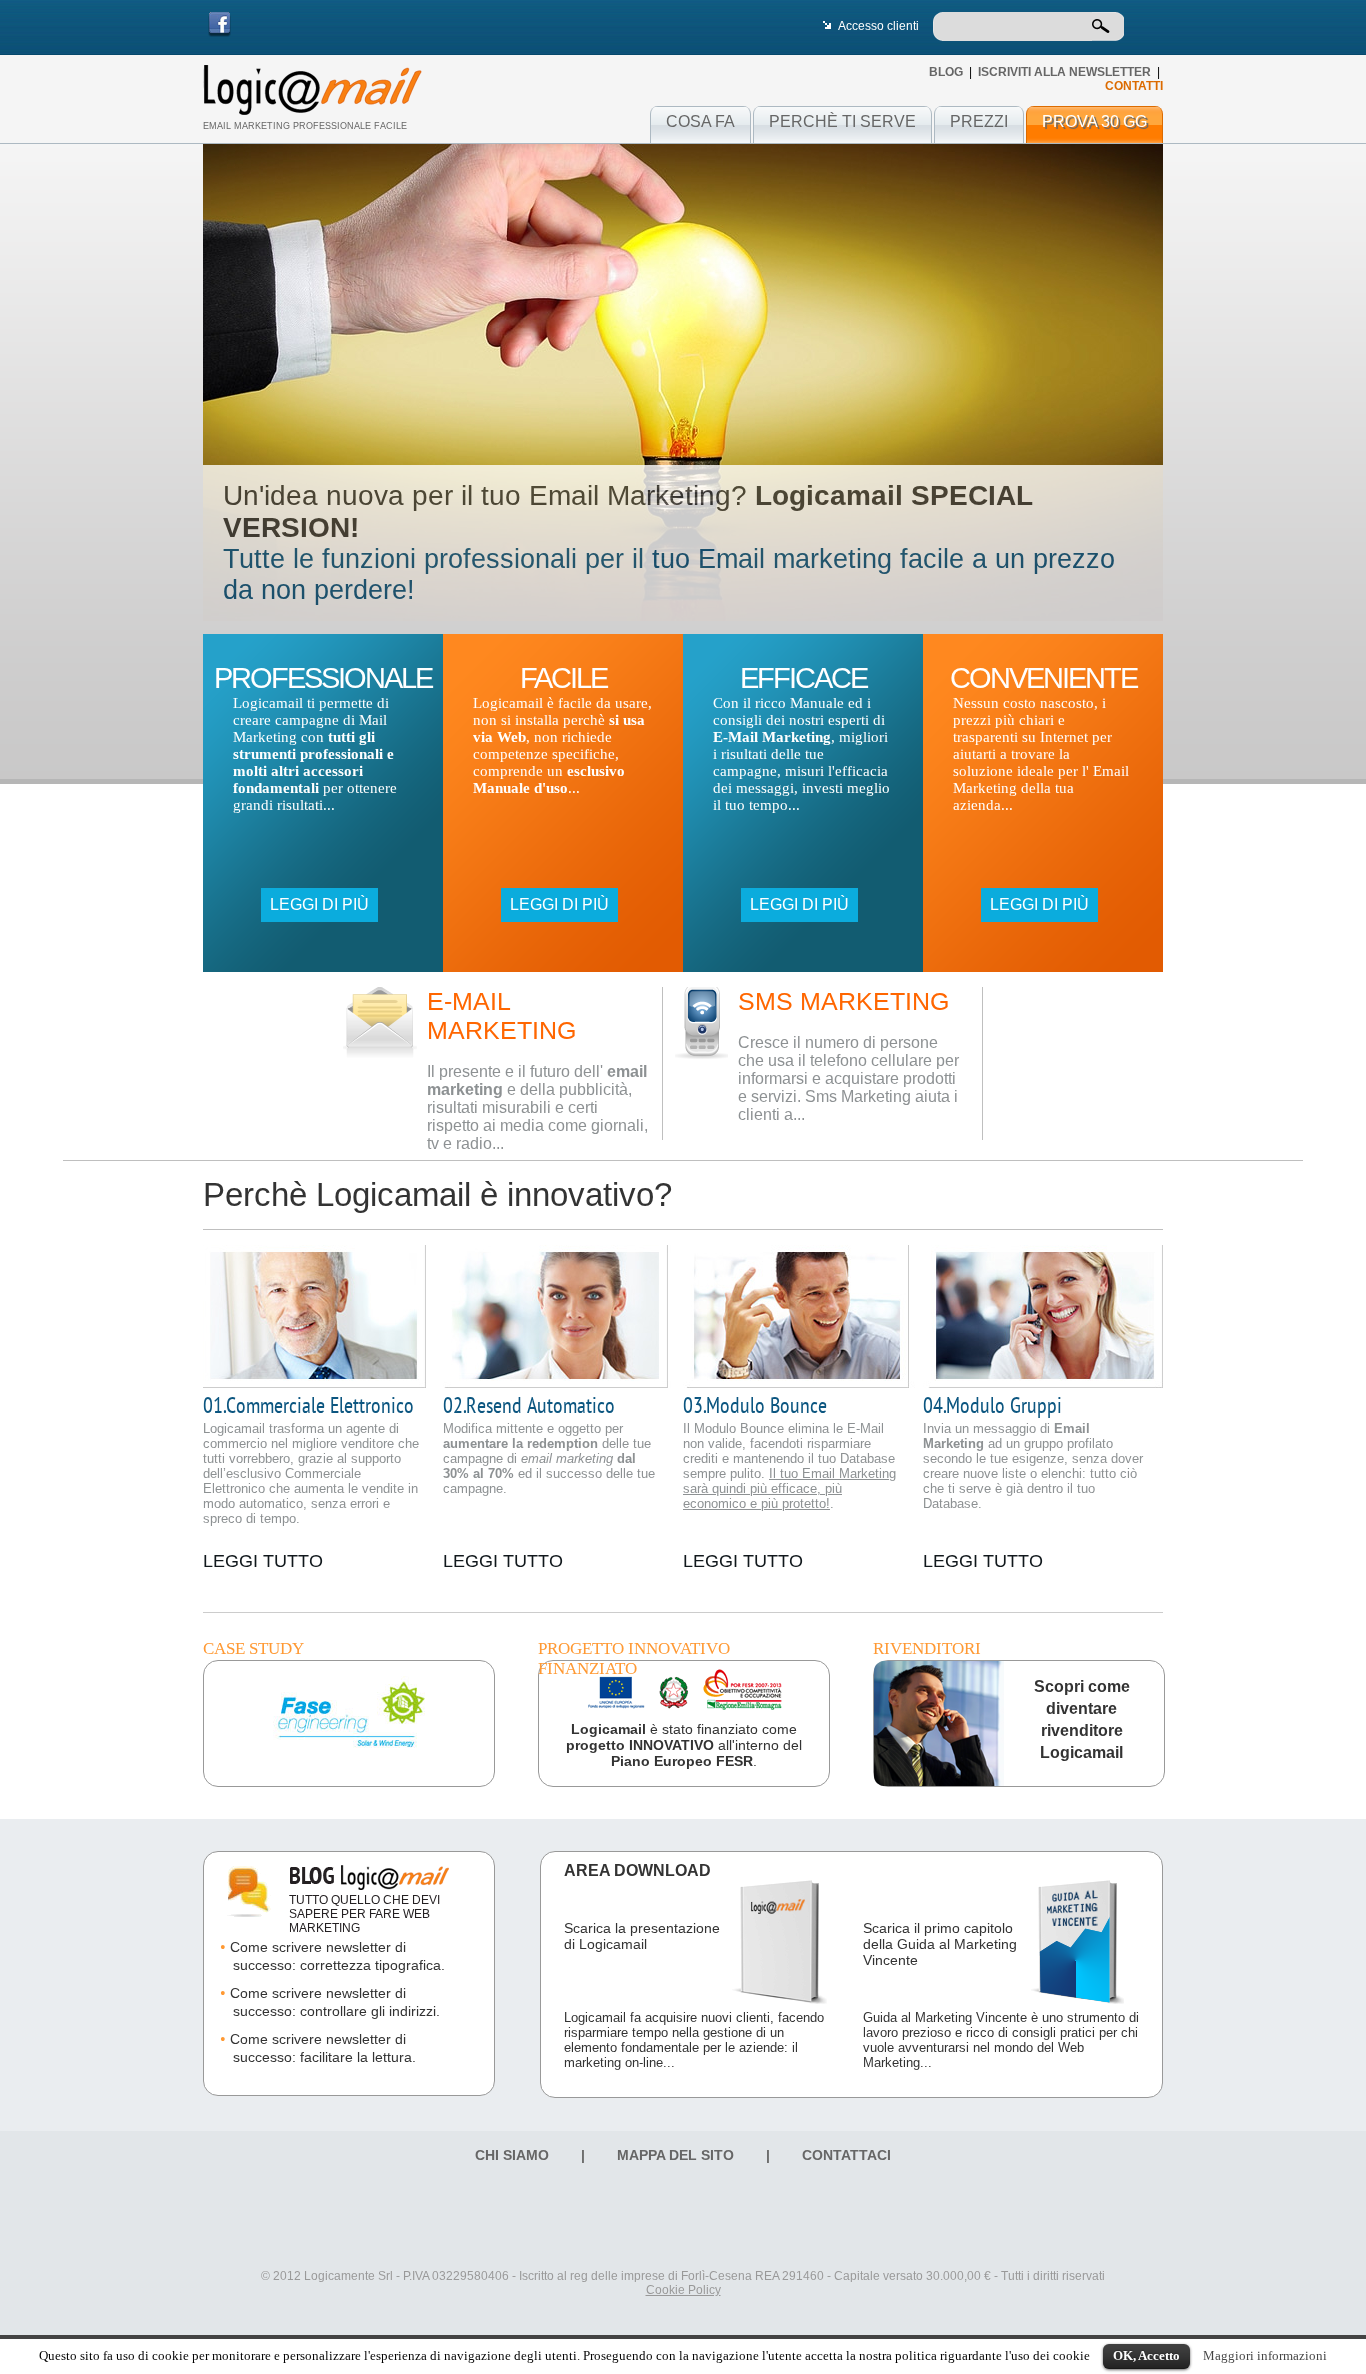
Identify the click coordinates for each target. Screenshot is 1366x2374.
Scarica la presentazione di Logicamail (642, 1936)
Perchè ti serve (842, 121)
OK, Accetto (1146, 2355)
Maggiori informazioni (1265, 2355)
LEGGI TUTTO (263, 1561)
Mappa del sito (675, 2155)
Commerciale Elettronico (308, 1406)
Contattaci (846, 2155)
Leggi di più (319, 904)
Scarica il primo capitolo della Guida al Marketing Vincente (940, 1944)
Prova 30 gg (1094, 121)
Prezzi (979, 121)
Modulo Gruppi (992, 1406)
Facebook (219, 24)
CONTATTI (1134, 86)
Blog (946, 72)
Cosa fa (700, 121)
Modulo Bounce (755, 1406)
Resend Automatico (529, 1406)
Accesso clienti (878, 26)
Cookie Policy (683, 2290)
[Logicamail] (312, 90)
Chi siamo (512, 2155)
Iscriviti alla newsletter (1064, 72)
